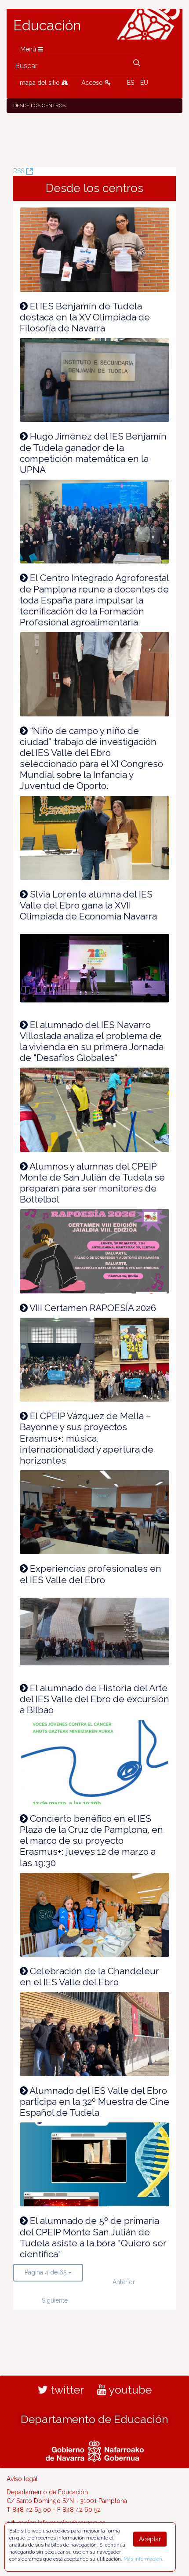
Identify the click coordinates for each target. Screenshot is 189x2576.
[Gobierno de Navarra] (95, 2450)
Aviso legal (22, 2479)
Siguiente (55, 2300)
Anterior (124, 2282)
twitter (66, 2390)
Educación (47, 25)
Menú (29, 49)
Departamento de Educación (94, 2419)
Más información (143, 2559)
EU (144, 83)
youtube (129, 2390)
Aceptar (150, 2539)
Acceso (93, 83)
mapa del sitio (41, 83)
